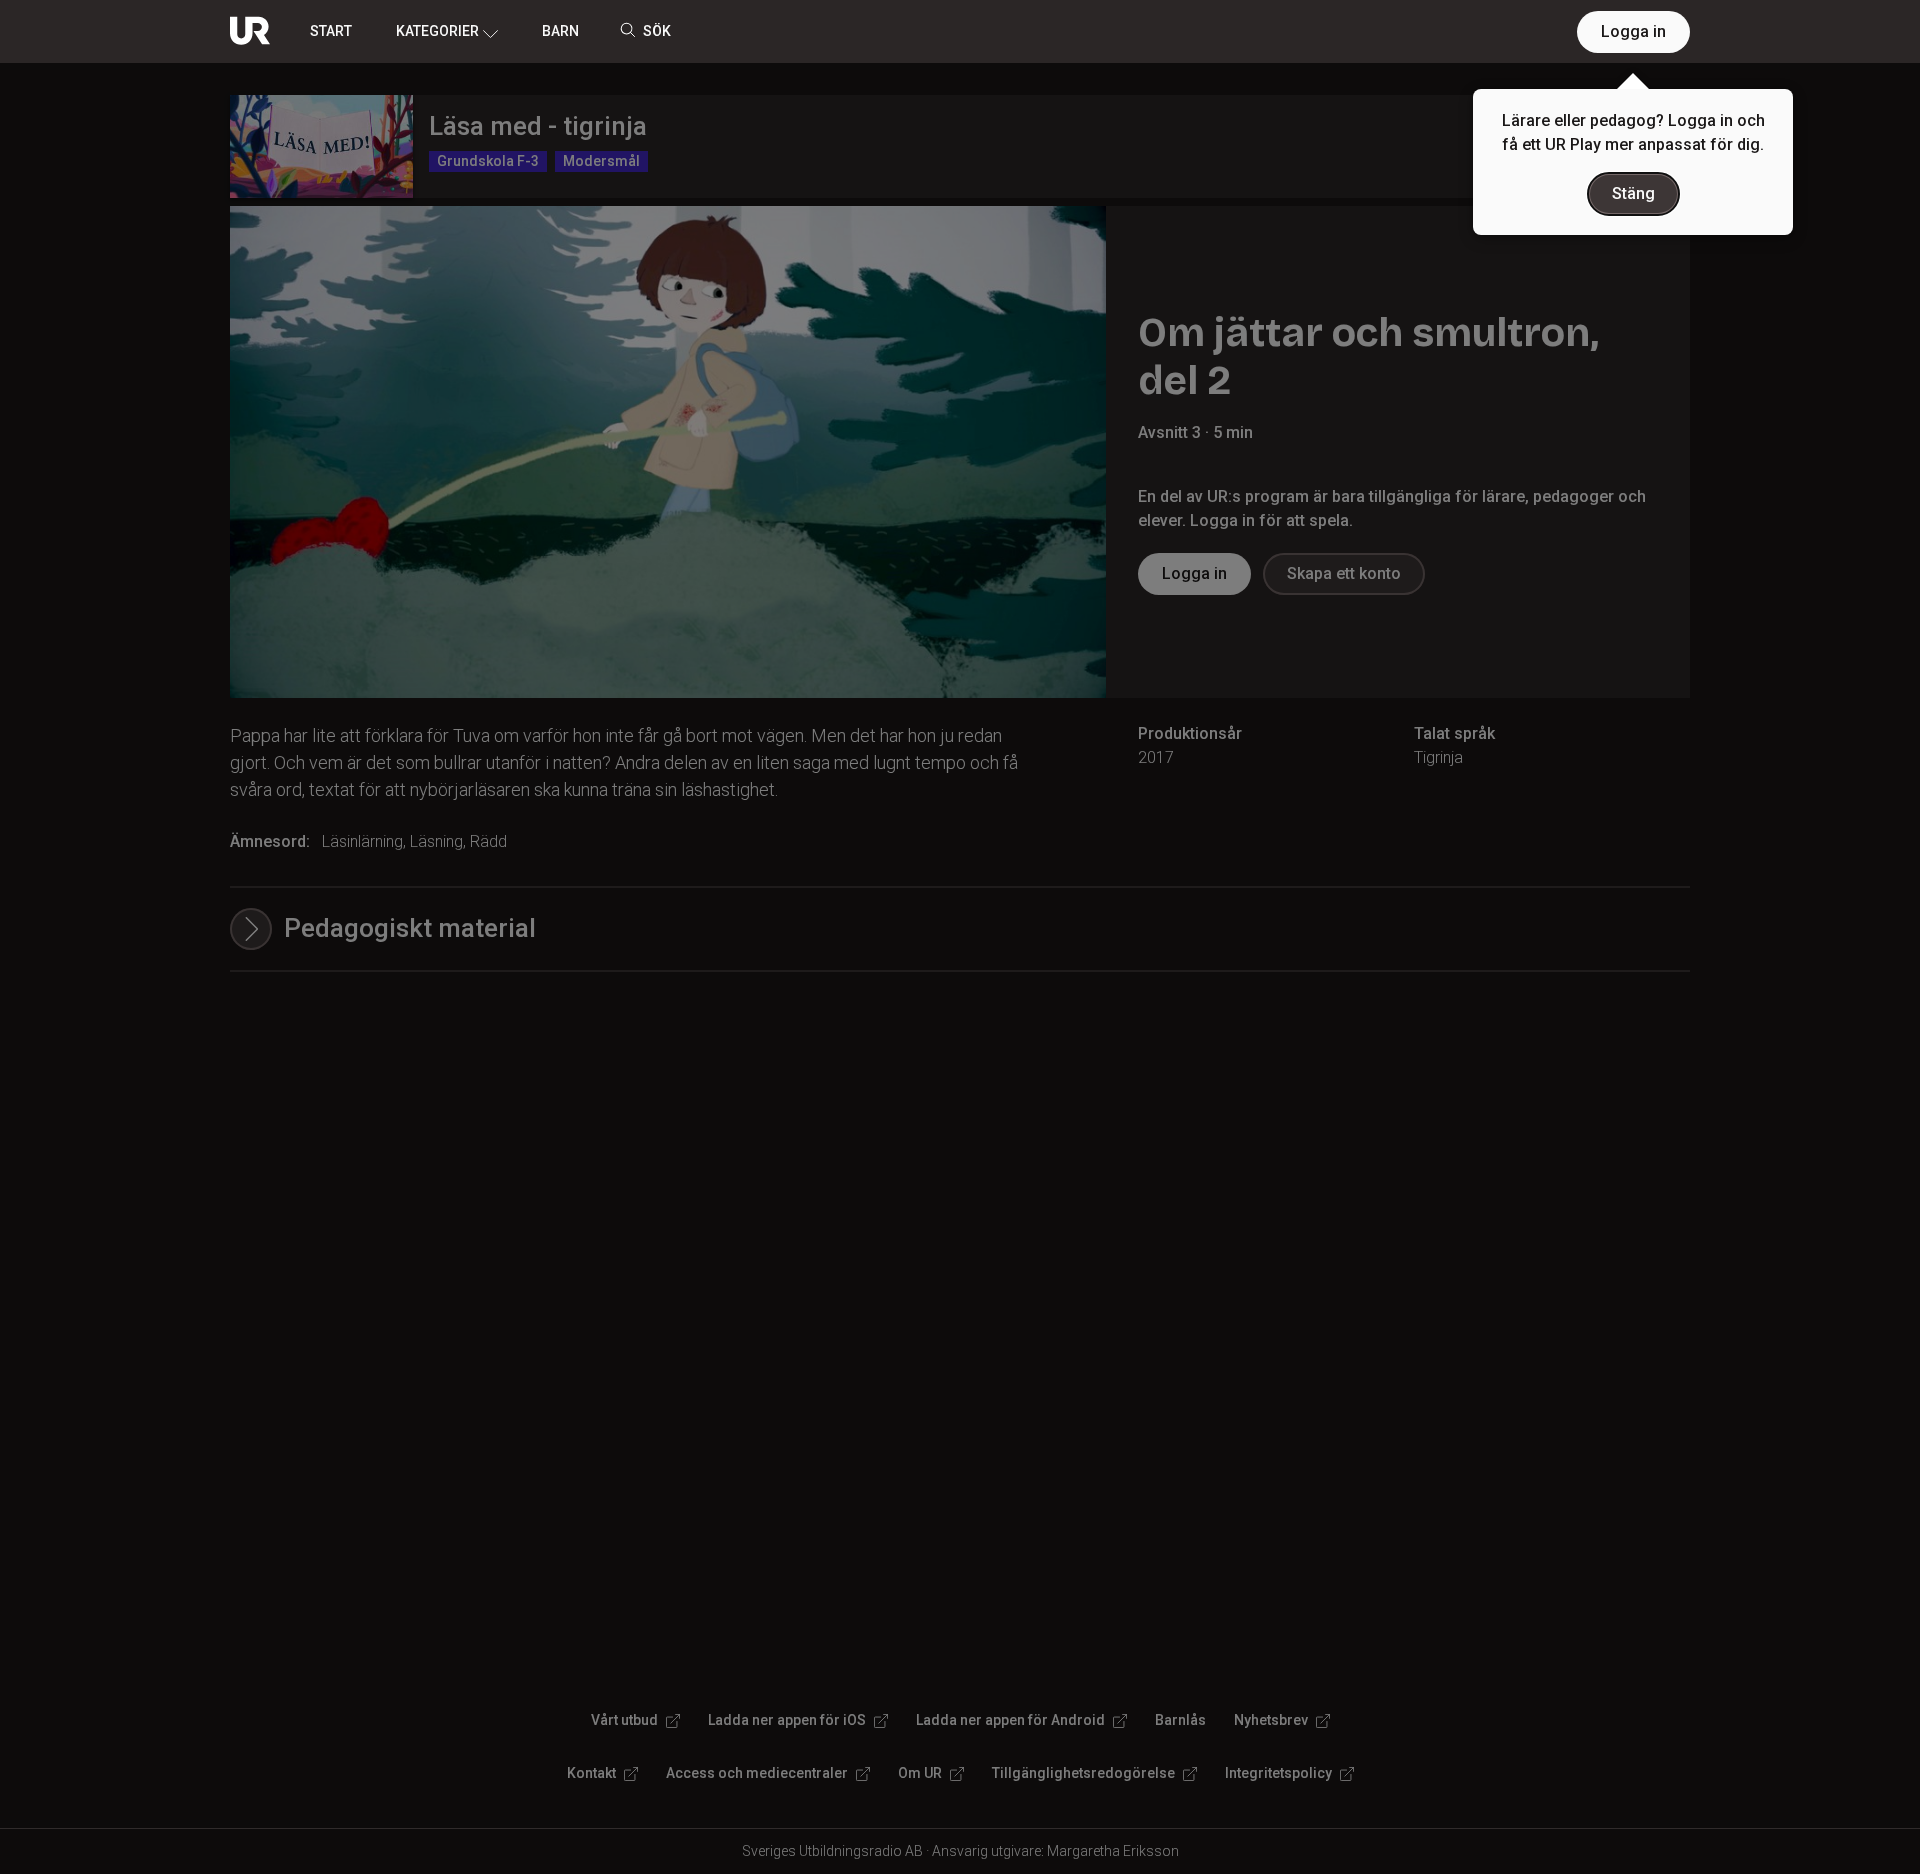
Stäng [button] (1633, 193)
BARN (560, 31)
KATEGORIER (437, 31)
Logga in (1633, 31)
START (331, 31)
